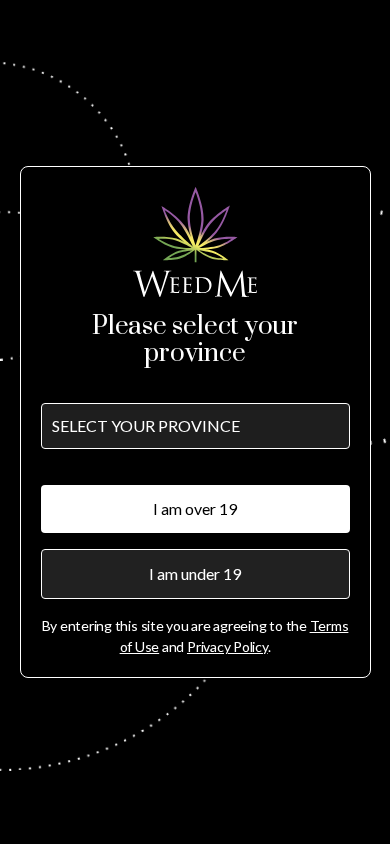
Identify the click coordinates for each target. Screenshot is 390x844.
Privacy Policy (227, 646)
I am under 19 (195, 573)
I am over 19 (195, 508)
